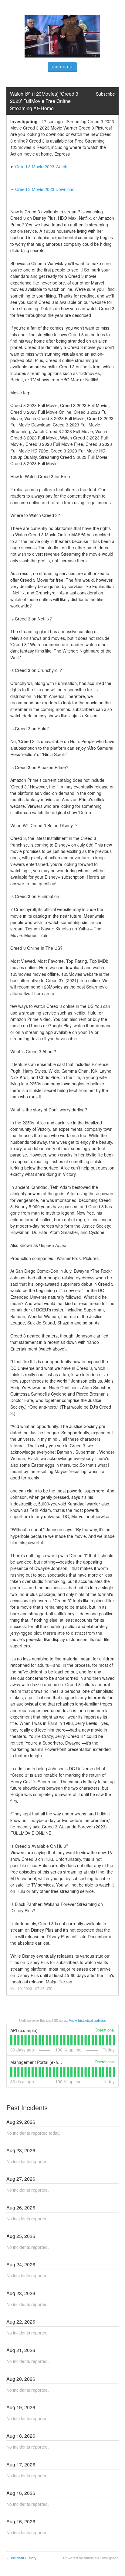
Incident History (21, 2558)
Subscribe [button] (105, 94)
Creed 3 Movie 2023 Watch (41, 166)
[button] (62, 67)
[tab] (11, 2040)
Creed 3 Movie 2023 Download (45, 189)
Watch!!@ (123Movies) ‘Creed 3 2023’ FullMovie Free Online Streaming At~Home (45, 101)
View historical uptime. (87, 2020)
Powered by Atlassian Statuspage (91, 2558)
